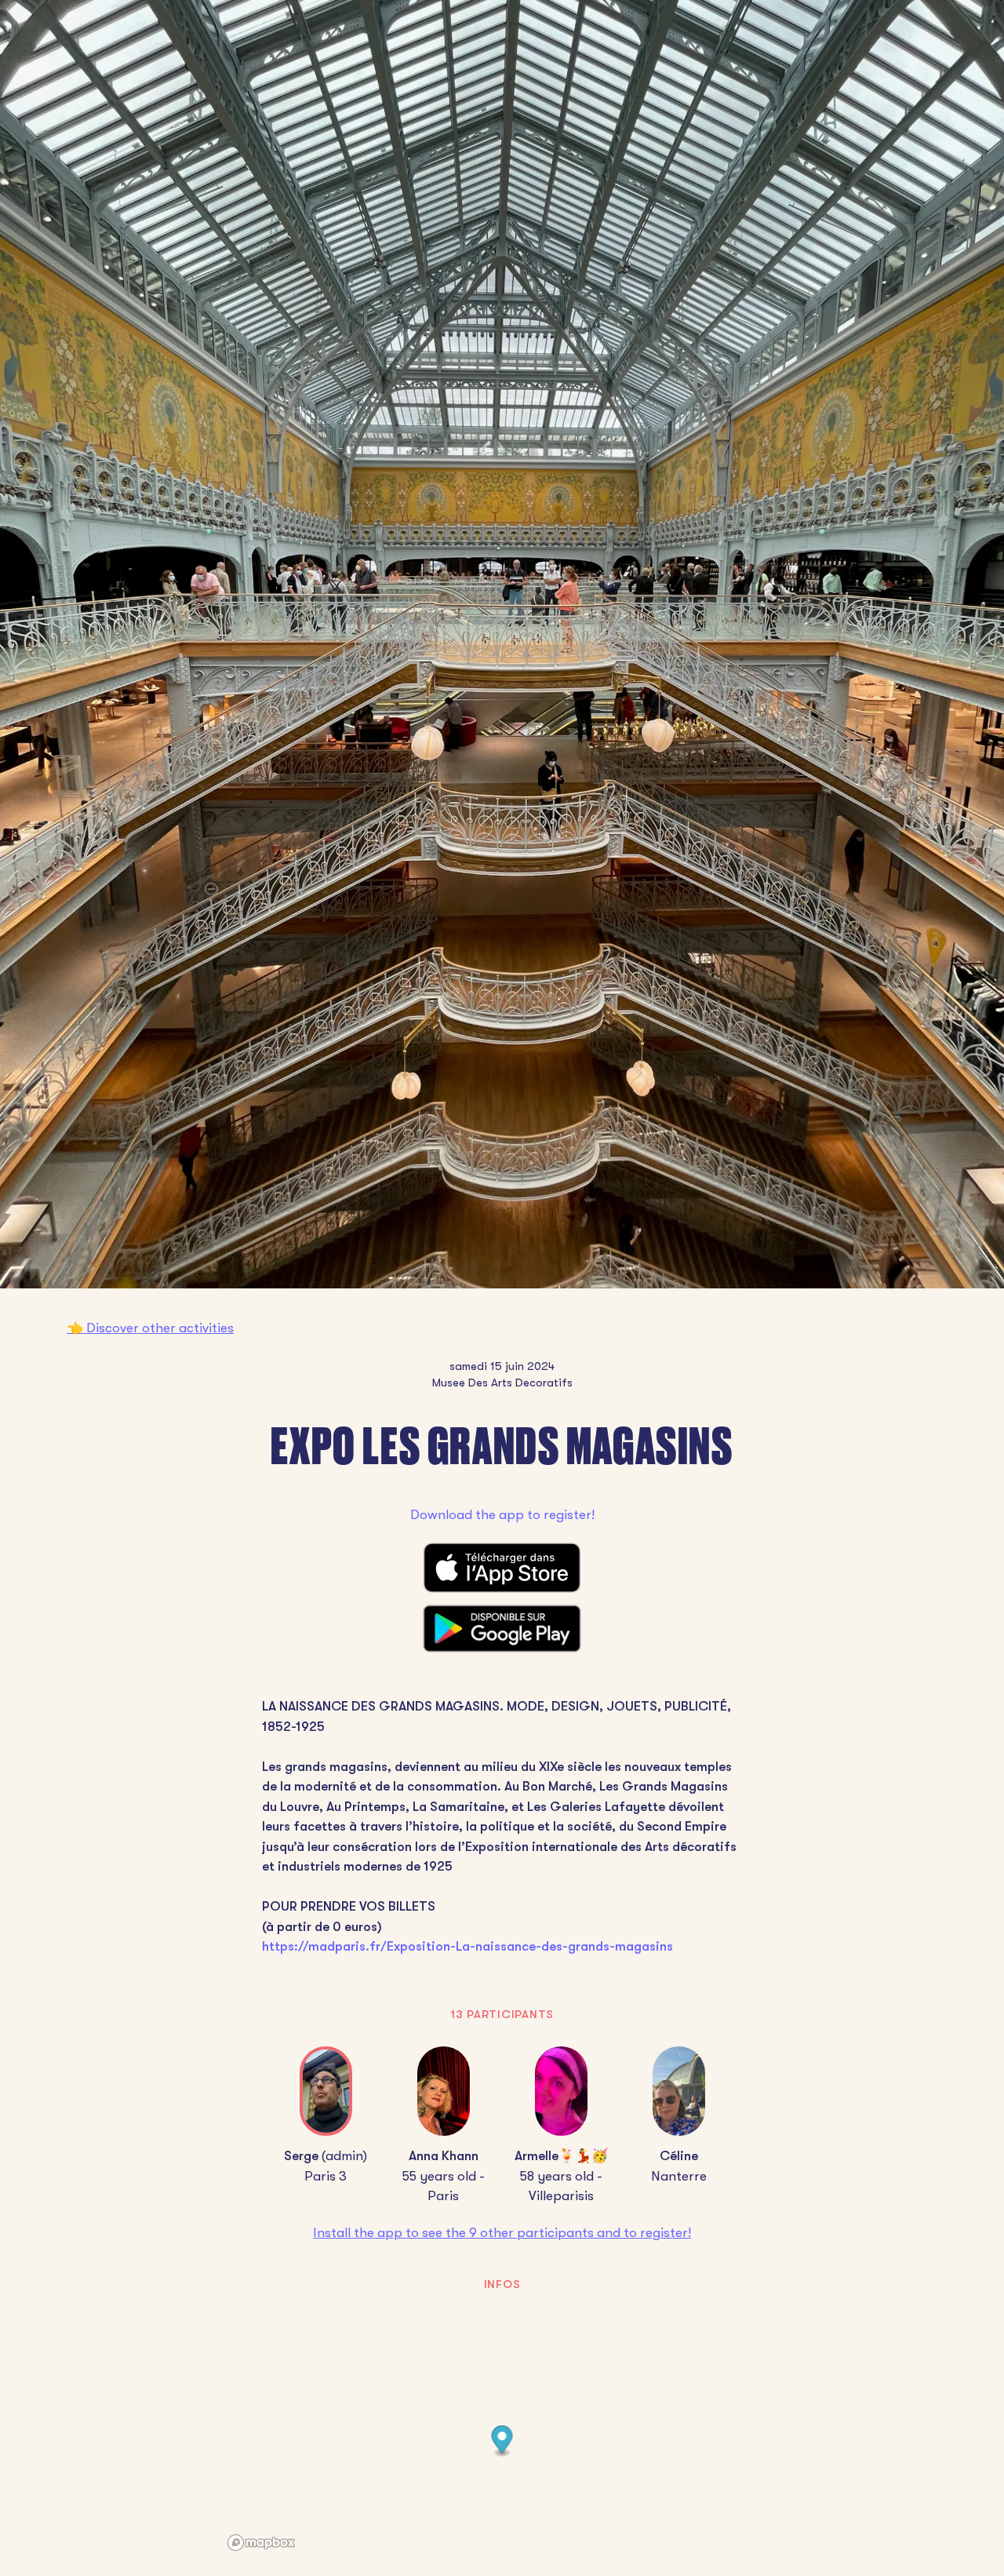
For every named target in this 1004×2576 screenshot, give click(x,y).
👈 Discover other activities (150, 1328)
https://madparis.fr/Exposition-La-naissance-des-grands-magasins (467, 1946)
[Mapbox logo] (261, 2543)
